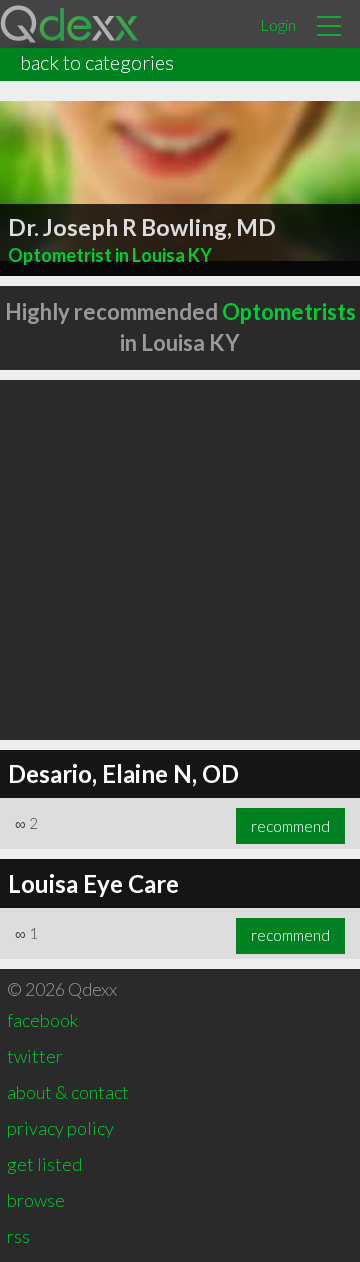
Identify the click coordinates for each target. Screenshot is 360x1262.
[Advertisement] (180, 560)
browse (36, 1200)
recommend (290, 826)
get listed (44, 1164)
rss (18, 1236)
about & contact (68, 1092)
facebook (42, 1020)
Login (278, 24)
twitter (35, 1056)
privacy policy (60, 1128)
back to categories (97, 62)
